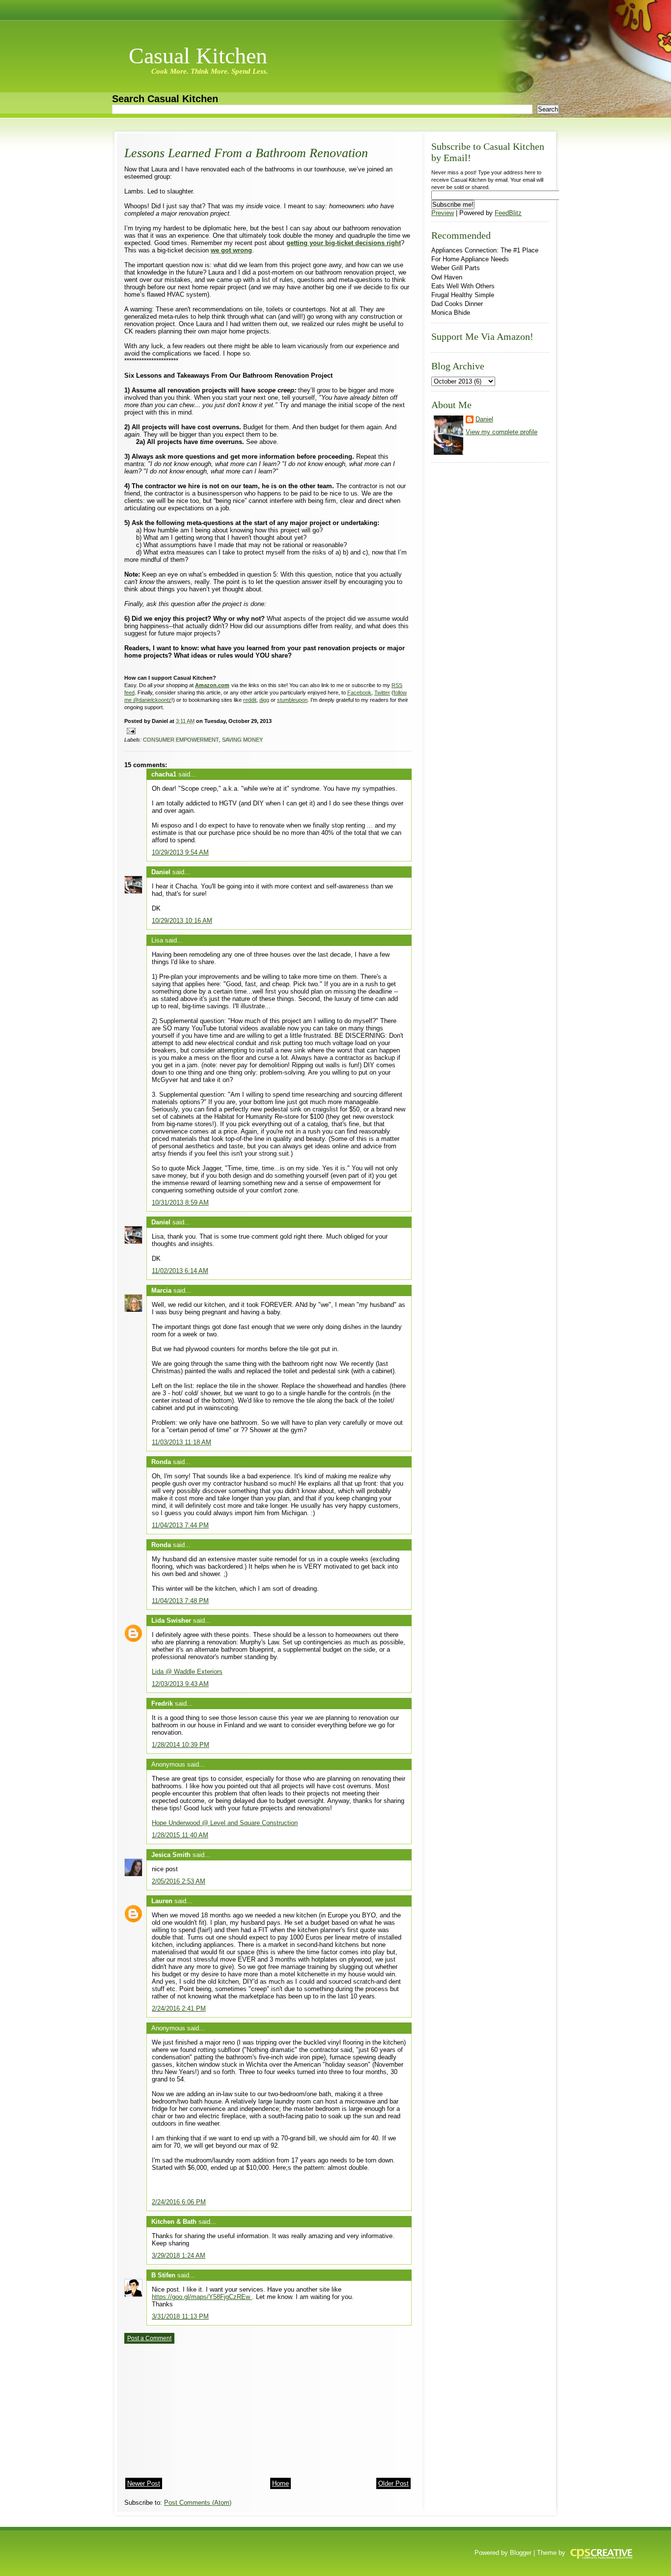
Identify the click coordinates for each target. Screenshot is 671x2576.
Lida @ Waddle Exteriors (187, 1672)
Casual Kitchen (198, 56)
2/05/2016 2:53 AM (179, 1881)
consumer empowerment (181, 740)
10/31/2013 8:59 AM (180, 1203)
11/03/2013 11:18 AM (182, 1442)
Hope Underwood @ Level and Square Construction (225, 1823)
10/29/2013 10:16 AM (182, 921)
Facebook (359, 692)
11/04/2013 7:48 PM (180, 1601)
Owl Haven (447, 277)
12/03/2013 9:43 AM (180, 1684)
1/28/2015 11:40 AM (180, 1835)
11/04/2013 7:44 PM (180, 1525)
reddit (250, 700)
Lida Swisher (171, 1620)
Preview (443, 213)
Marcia (161, 1290)
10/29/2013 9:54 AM (180, 852)
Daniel (161, 872)
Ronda (161, 1462)
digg (264, 700)
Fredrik (162, 1703)
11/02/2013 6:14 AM (180, 1271)
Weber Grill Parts (456, 268)
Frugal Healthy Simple (463, 295)
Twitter (382, 692)
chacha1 (164, 774)
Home (280, 2483)
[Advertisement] (198, 2408)
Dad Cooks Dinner (457, 304)
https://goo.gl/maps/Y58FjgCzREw (202, 2297)
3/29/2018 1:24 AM (179, 2256)
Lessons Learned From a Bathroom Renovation (246, 153)
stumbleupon (292, 700)
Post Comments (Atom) (198, 2503)
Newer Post (144, 2483)
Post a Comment (149, 2338)
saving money (242, 740)
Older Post (393, 2483)
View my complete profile (502, 432)
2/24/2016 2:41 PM (179, 2008)
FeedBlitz (508, 213)
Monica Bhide (451, 313)
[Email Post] (130, 730)
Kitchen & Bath (174, 2222)
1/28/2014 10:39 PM (181, 1745)
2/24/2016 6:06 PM (179, 2202)
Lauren (162, 1901)
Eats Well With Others (463, 286)
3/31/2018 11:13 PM (180, 2316)
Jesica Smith (171, 1855)
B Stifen (163, 2275)
